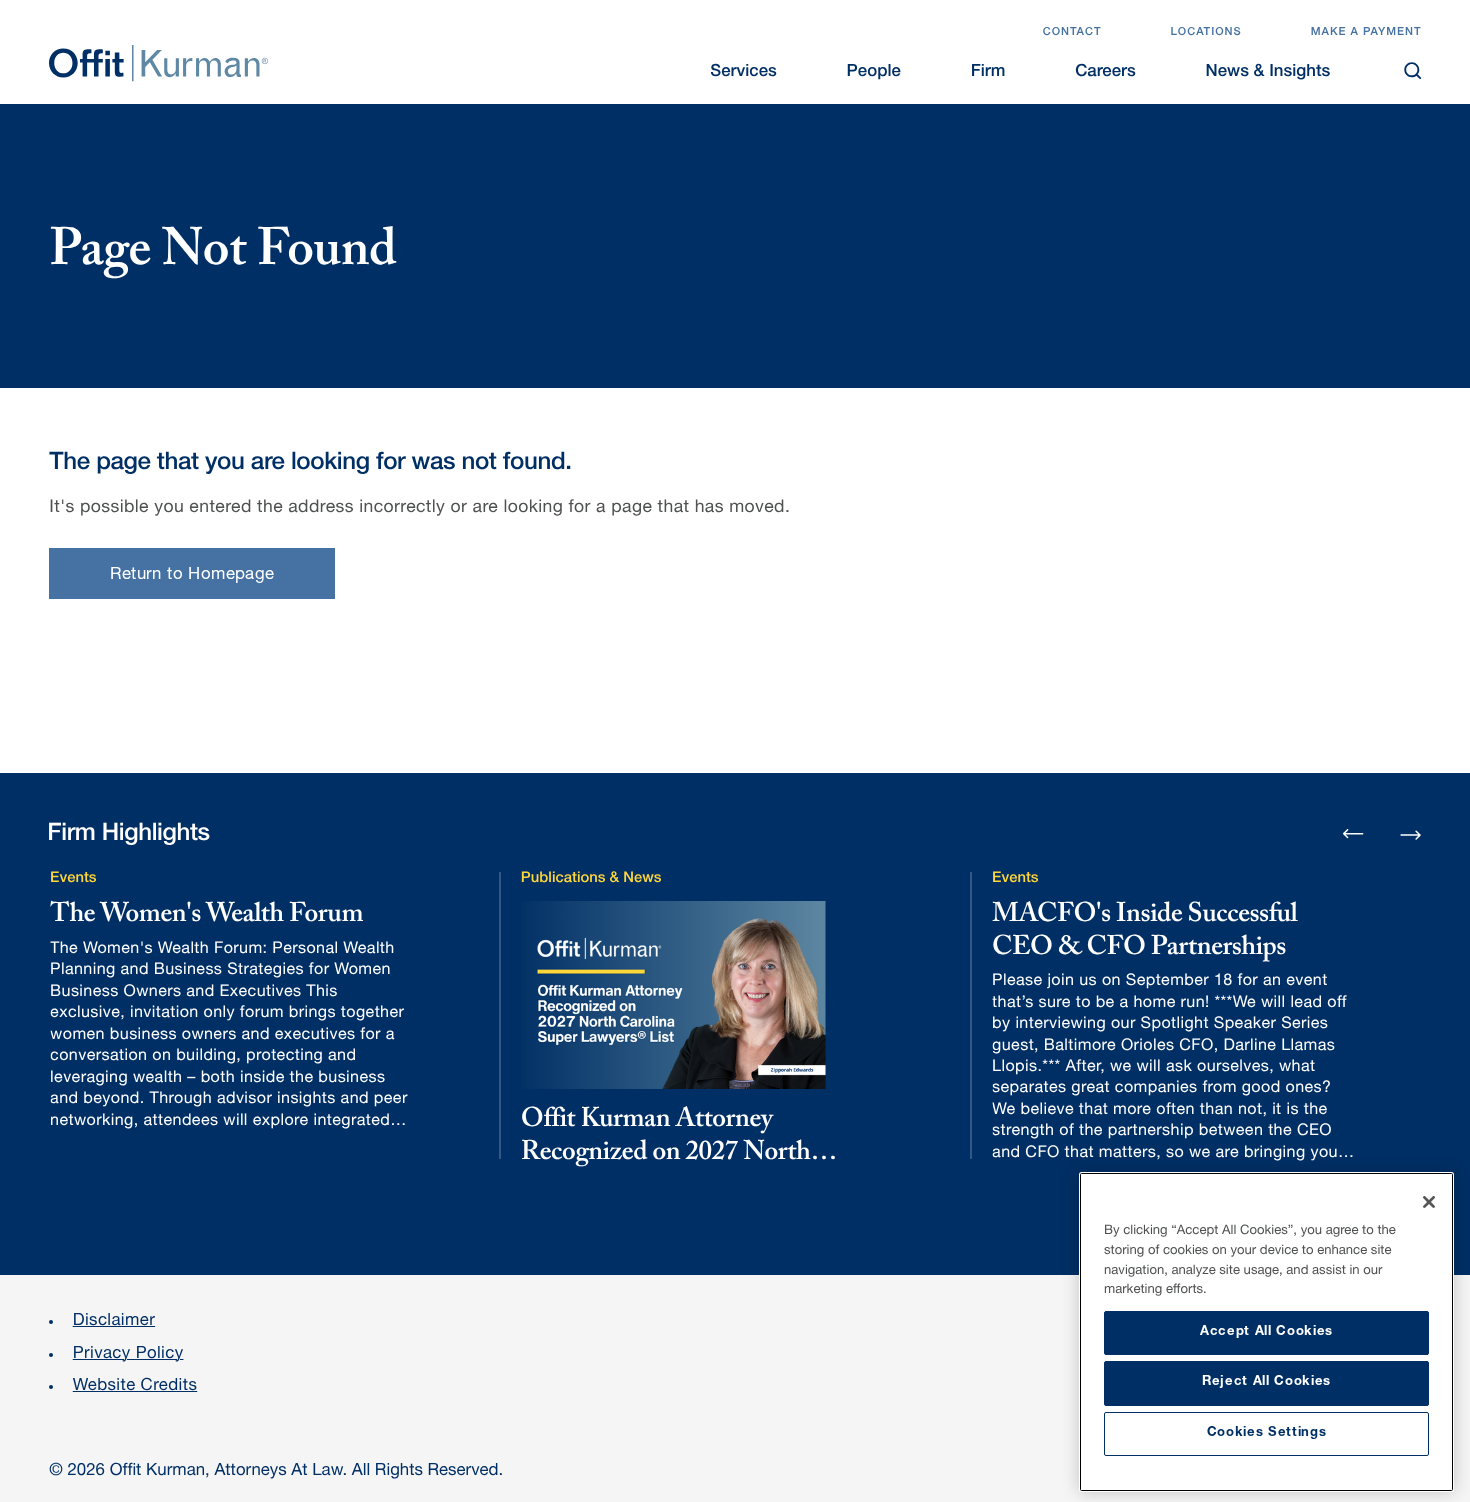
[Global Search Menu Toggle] (1412, 70)
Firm (988, 72)
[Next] (1410, 832)
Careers (1105, 72)
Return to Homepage (192, 575)
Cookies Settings (1267, 1433)
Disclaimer (114, 1321)
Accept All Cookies (1266, 1332)
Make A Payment (1366, 33)
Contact (1072, 33)
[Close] (1429, 1202)
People (874, 72)
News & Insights (1268, 72)
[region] (1266, 1332)
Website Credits (135, 1386)
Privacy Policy (128, 1354)
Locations (1205, 33)
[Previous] (1353, 835)
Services (743, 72)
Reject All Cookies (1266, 1382)
